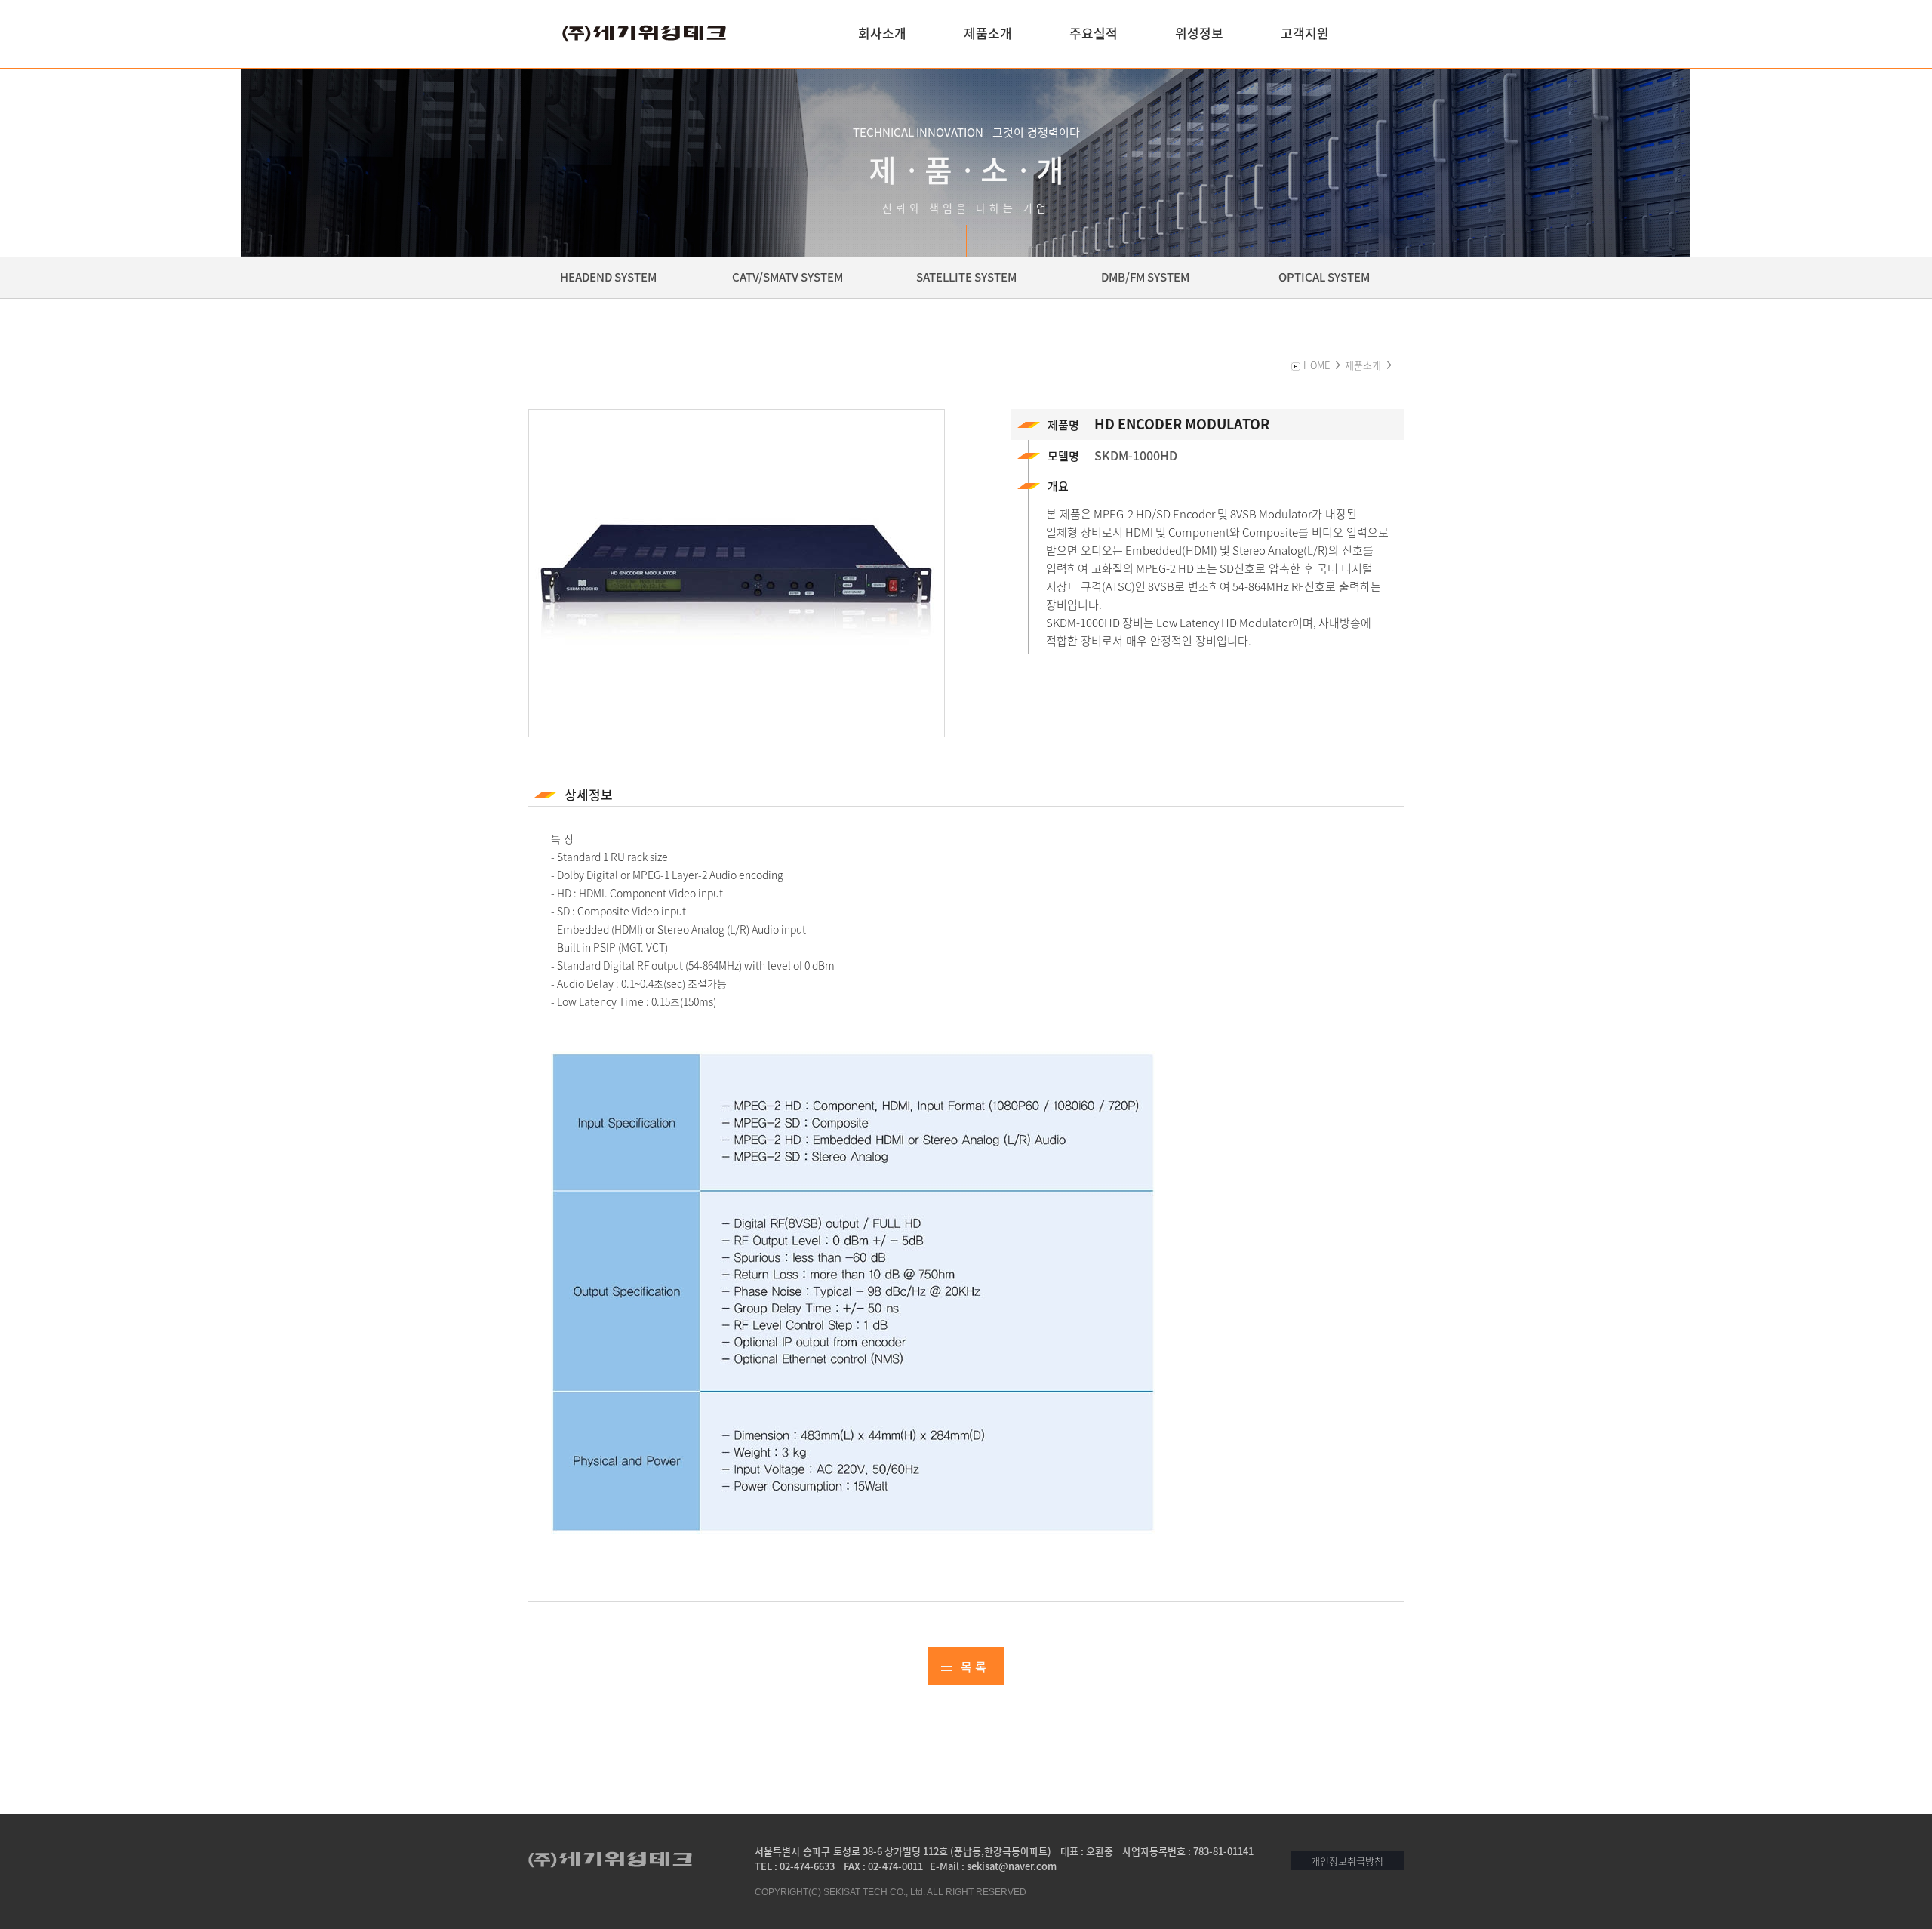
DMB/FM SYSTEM (1145, 277)
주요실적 (1094, 33)
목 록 (974, 1666)
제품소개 (988, 33)
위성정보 (1199, 33)
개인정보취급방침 (1347, 1861)
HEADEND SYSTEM (608, 277)
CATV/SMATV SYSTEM (788, 277)
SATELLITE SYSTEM (966, 277)
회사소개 (882, 33)
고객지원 (1305, 33)
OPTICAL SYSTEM (1324, 277)
